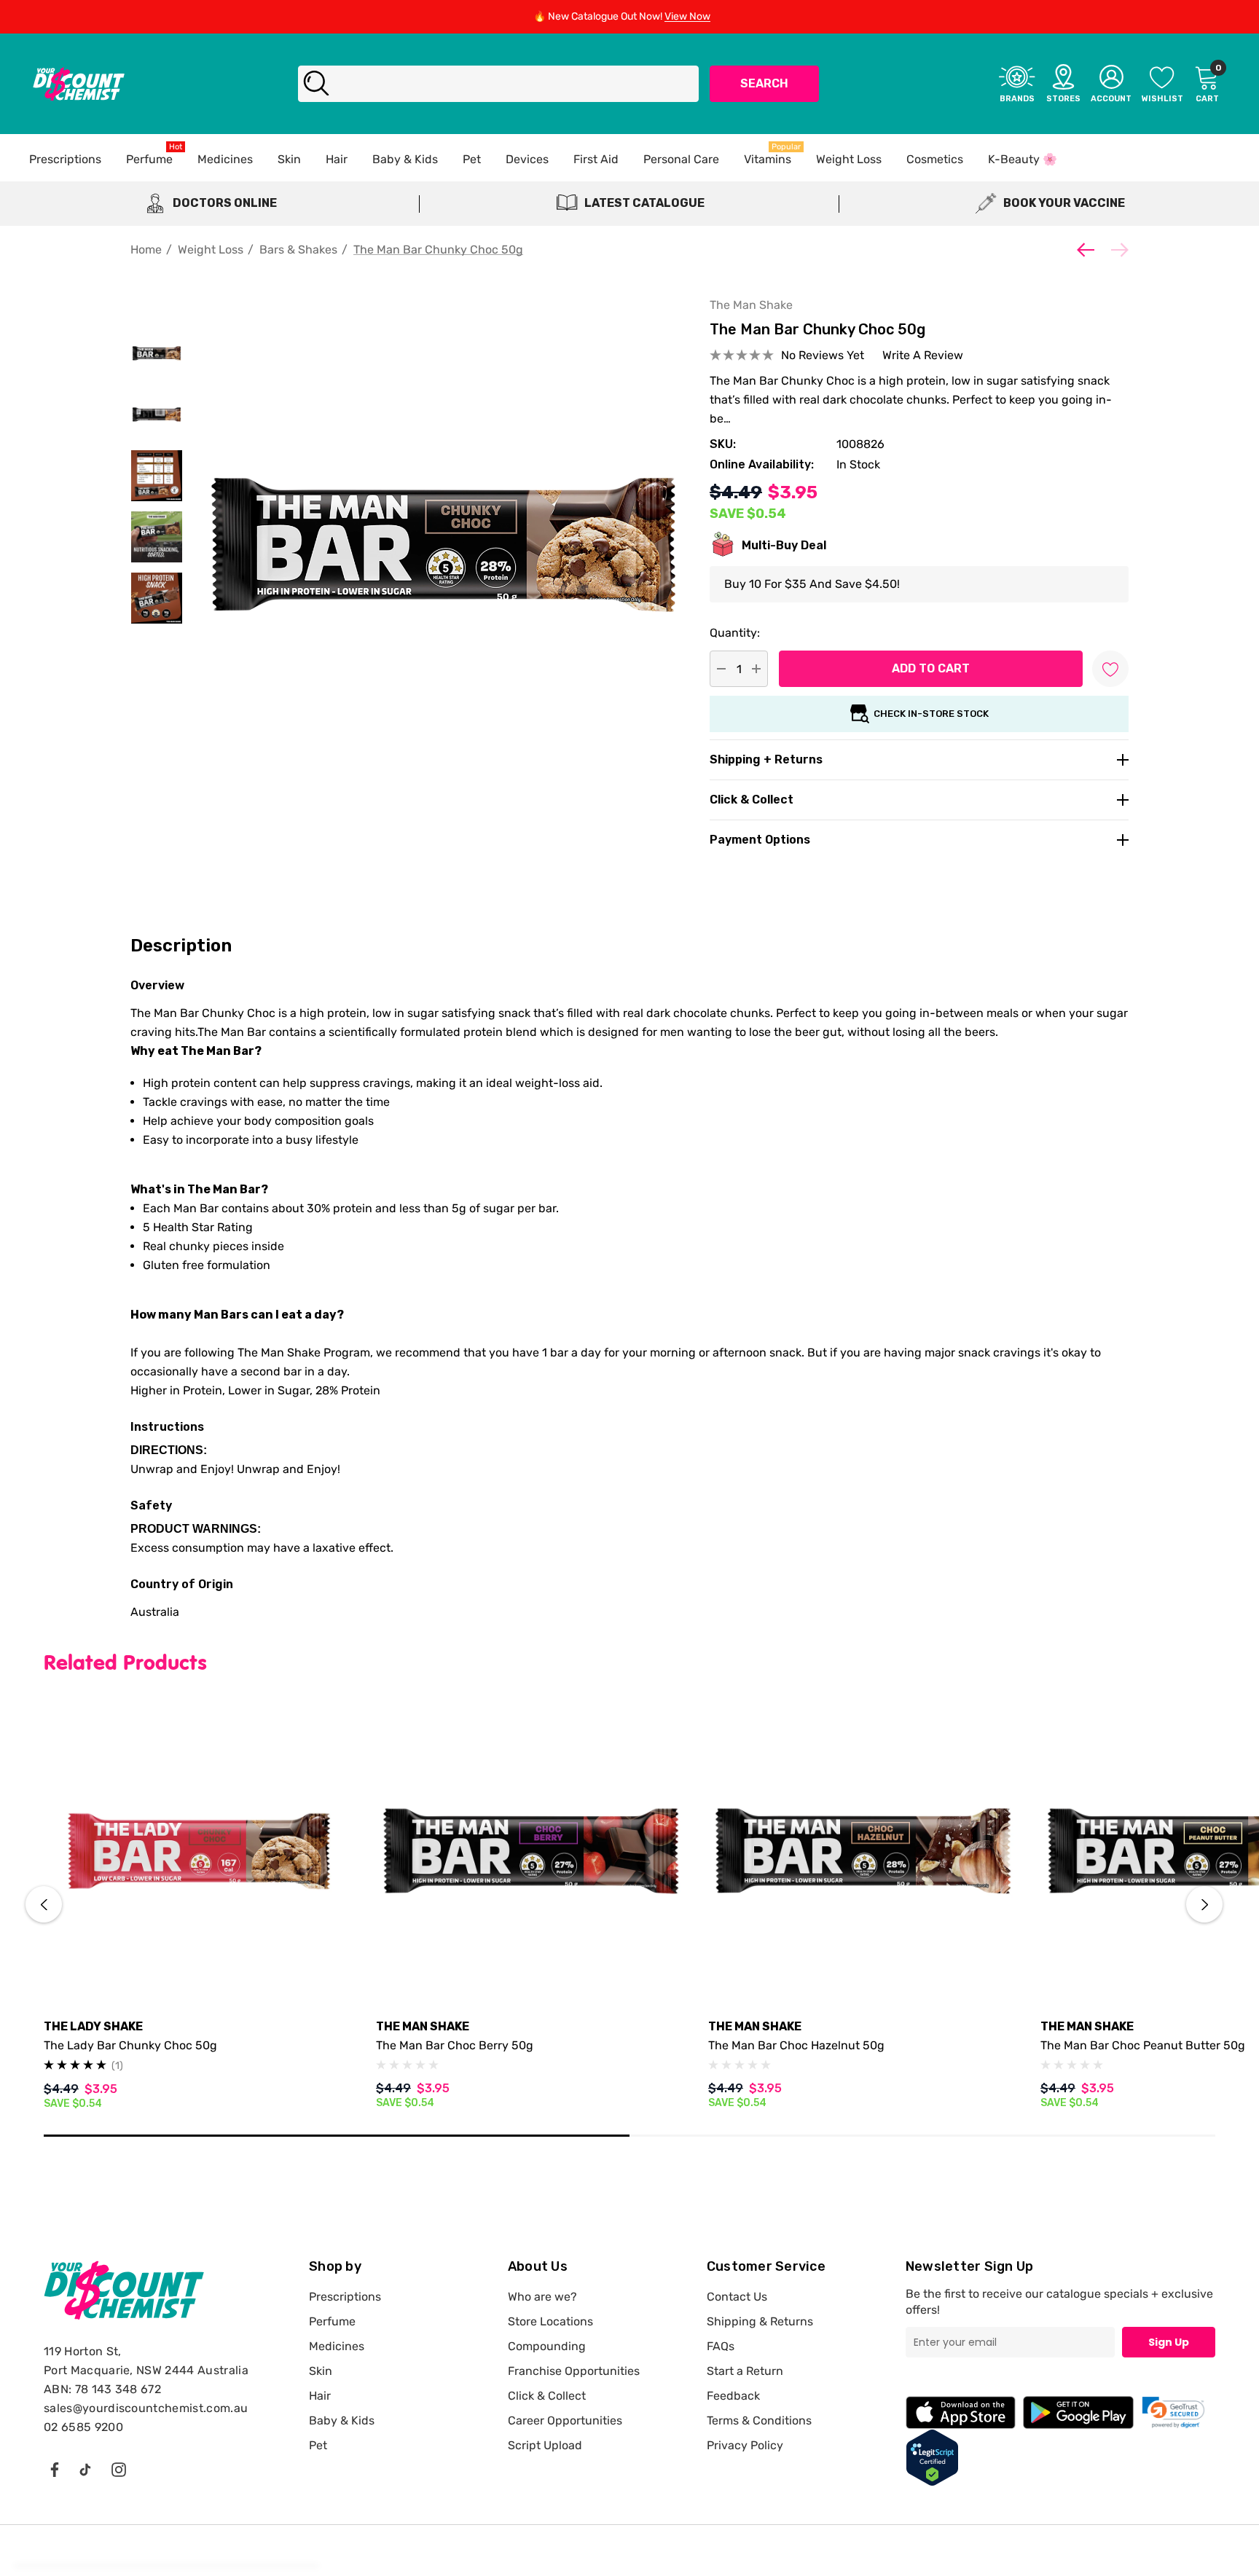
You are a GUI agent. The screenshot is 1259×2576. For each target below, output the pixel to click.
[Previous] (1089, 250)
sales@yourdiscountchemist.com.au (146, 2408)
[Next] (1116, 250)
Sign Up (1169, 2342)
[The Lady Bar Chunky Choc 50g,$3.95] (199, 1851)
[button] (1174, 2412)
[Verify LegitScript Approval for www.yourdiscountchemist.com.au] (932, 2457)
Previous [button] (44, 1904)
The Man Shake (751, 305)
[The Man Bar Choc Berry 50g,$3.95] (531, 1851)
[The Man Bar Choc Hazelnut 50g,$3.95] (863, 1851)
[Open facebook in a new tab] (54, 2469)
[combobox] (498, 84)
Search (764, 83)
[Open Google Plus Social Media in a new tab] (85, 2469)
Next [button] (1204, 1904)
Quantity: (735, 633)
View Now (687, 16)
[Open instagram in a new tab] (119, 2469)
